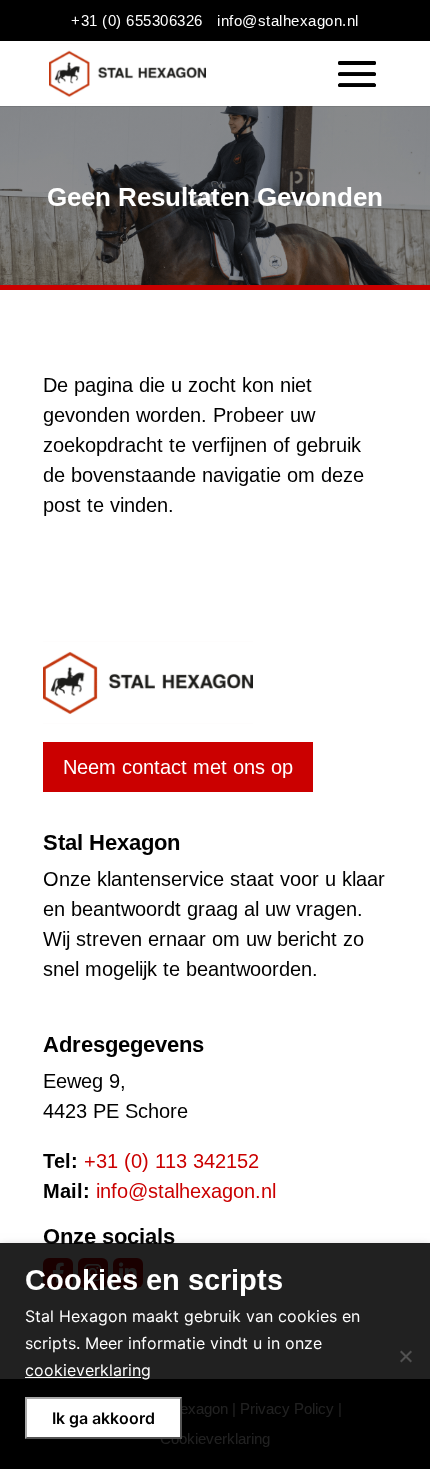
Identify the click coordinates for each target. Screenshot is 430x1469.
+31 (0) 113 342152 (171, 1161)
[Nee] (405, 1356)
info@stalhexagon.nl (288, 20)
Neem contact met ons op (178, 767)
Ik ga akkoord (103, 1418)
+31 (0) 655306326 (137, 20)
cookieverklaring (88, 1370)
